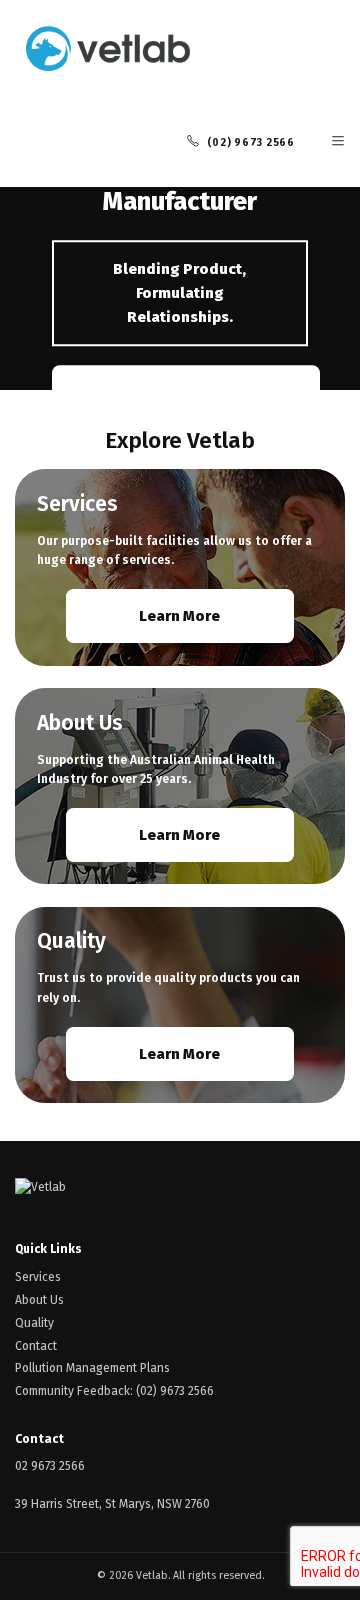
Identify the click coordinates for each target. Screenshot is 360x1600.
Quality (34, 1323)
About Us (39, 1300)
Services (38, 1277)
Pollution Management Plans (92, 1368)
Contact (36, 1346)
